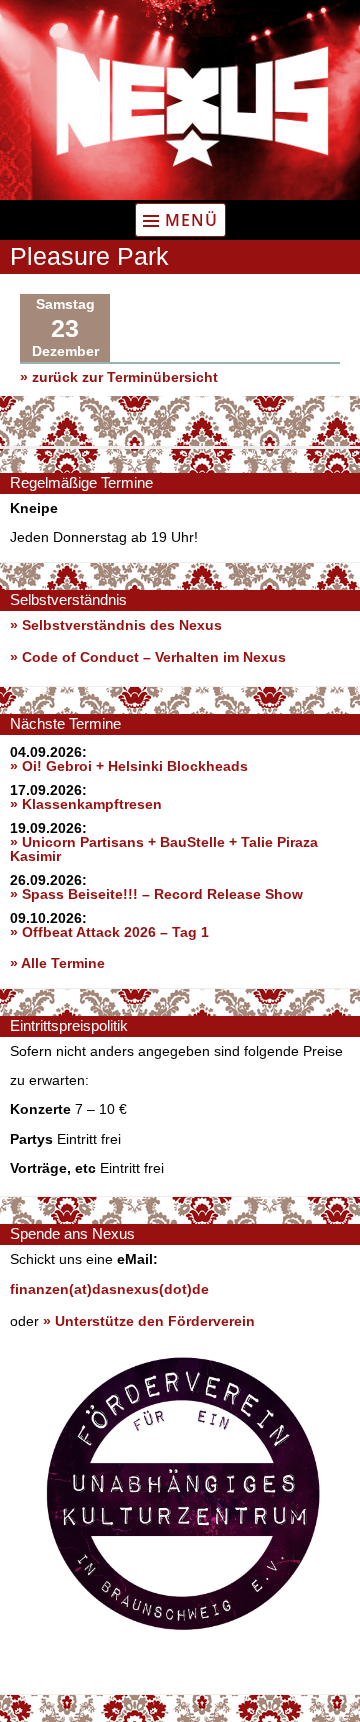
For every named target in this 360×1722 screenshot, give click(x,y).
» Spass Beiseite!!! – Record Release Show (156, 894)
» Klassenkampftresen (86, 804)
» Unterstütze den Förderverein (149, 1321)
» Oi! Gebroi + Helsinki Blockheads (129, 766)
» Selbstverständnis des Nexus (116, 625)
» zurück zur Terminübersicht (119, 377)
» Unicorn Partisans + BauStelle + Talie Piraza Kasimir (164, 849)
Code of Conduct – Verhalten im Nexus (154, 657)
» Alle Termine (57, 963)
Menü (191, 220)
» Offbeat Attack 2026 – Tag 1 (109, 932)
